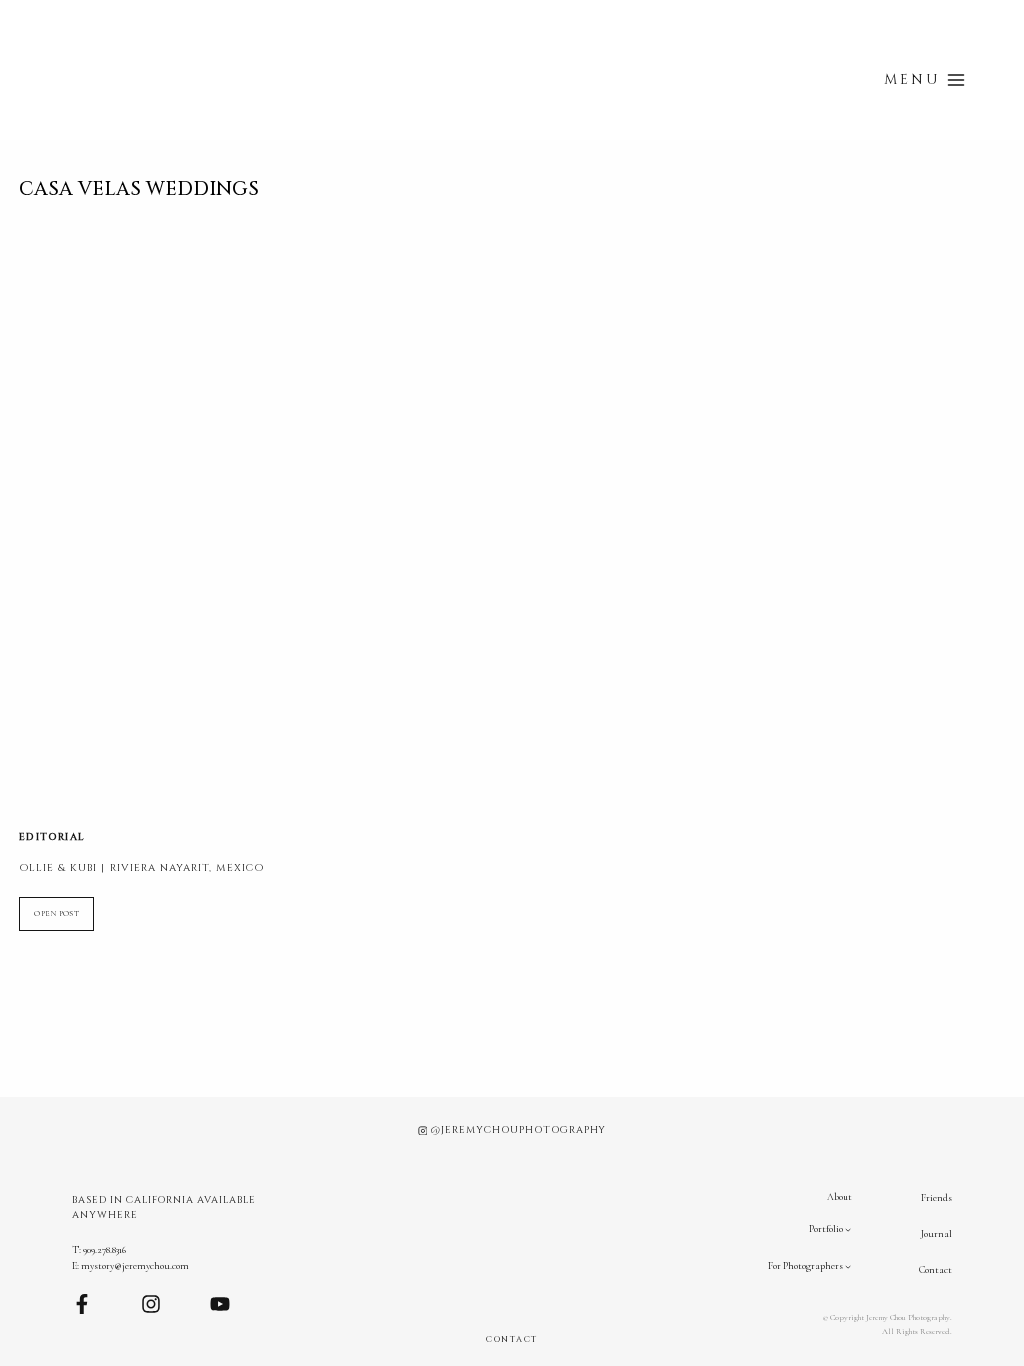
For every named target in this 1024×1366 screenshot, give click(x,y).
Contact (935, 1270)
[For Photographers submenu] (848, 1266)
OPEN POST (64, 919)
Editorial (52, 837)
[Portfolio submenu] (848, 1230)
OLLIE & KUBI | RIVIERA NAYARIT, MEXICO (141, 868)
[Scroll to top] (1013, 1258)
